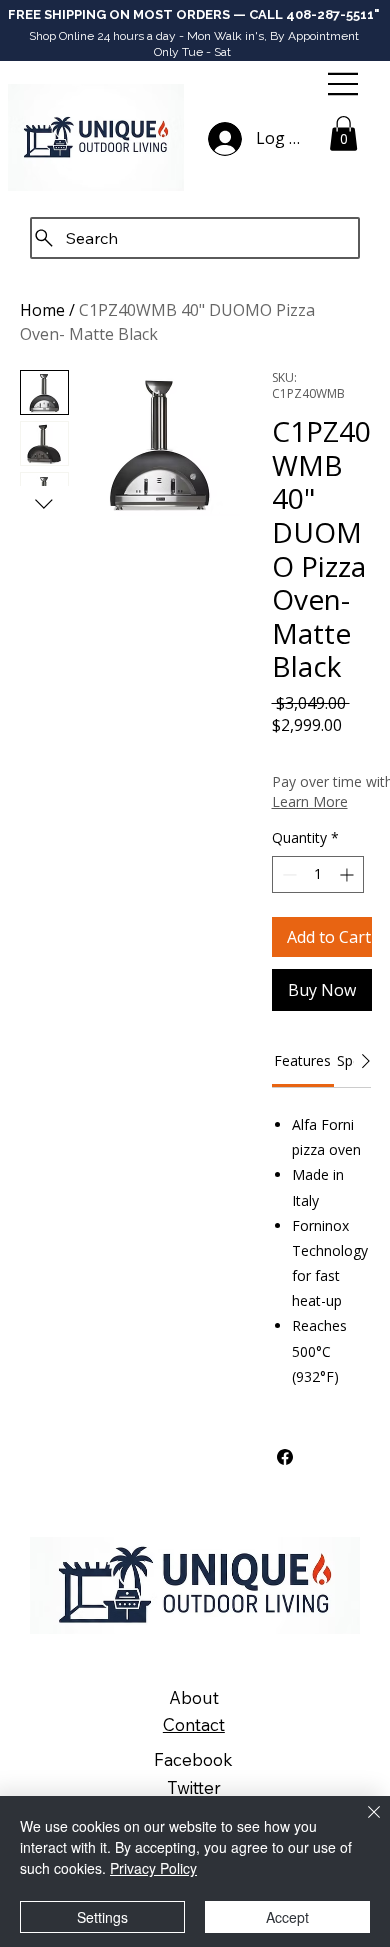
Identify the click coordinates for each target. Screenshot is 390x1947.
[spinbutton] (318, 874)
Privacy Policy (153, 1868)
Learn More (310, 801)
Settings (102, 1917)
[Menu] (344, 84)
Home (42, 310)
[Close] (362, 1824)
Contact (194, 1724)
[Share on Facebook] (285, 1457)
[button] (343, 133)
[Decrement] (287, 874)
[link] (302, 1060)
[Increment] (348, 874)
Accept (287, 1917)
